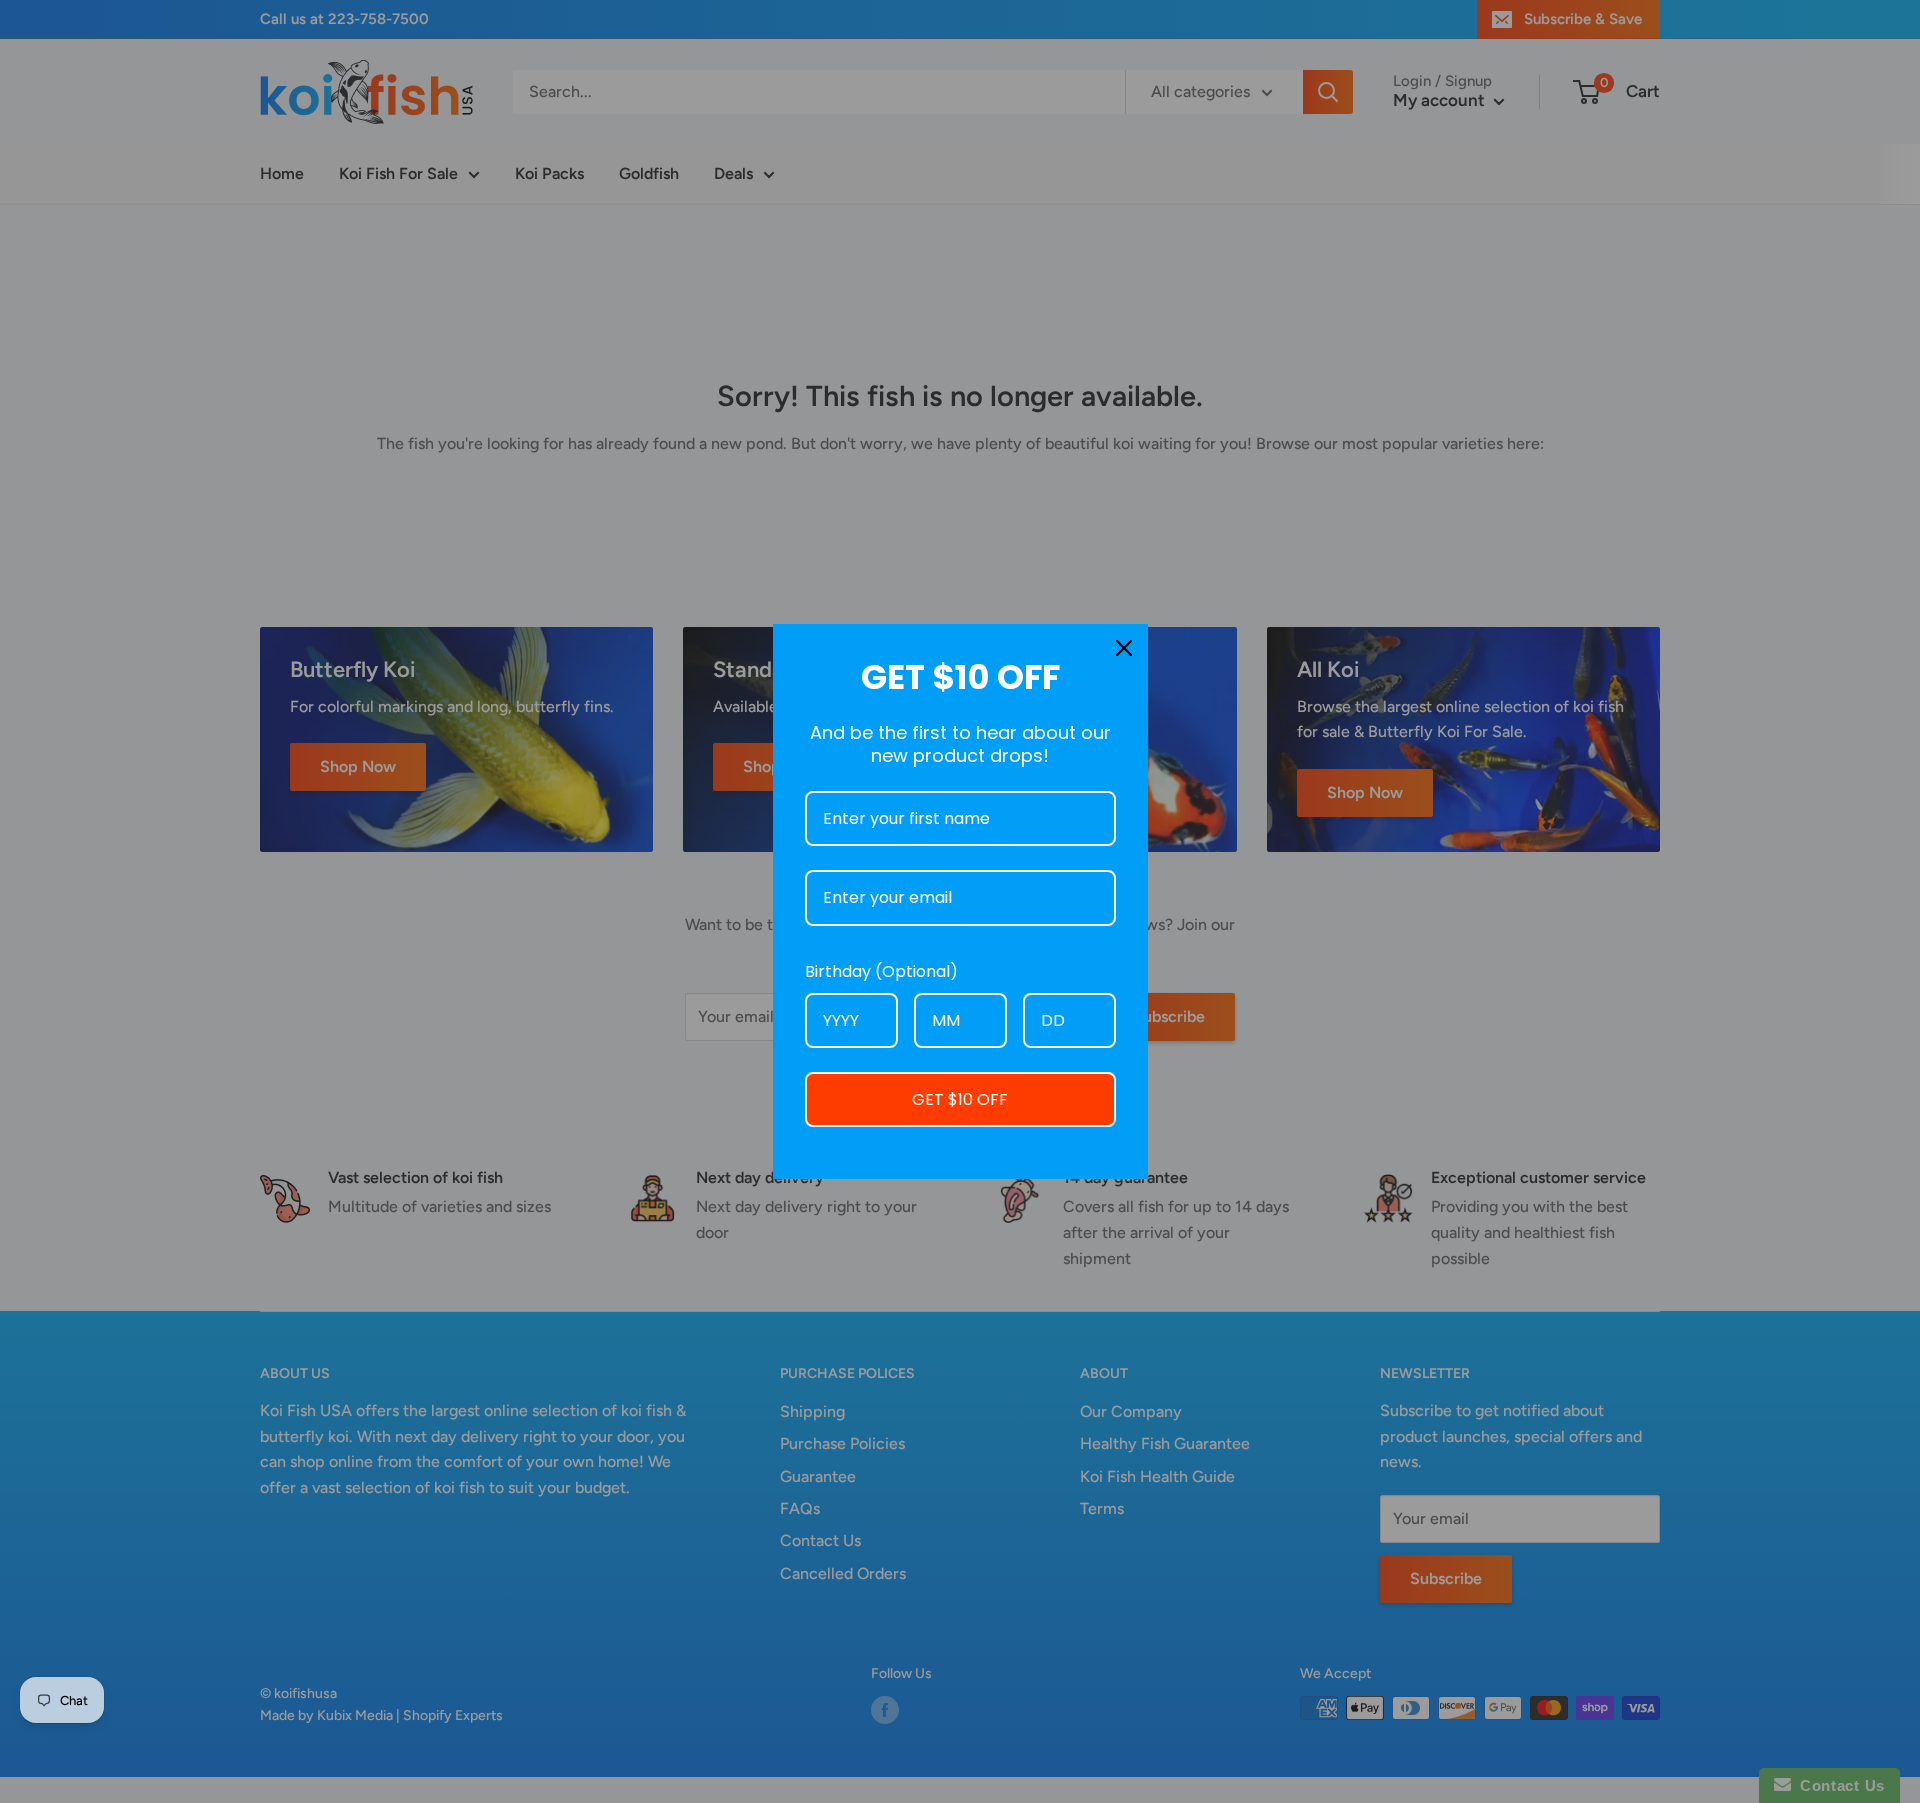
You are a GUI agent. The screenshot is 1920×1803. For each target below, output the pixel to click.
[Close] (1124, 648)
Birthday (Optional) (881, 971)
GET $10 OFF (960, 1099)
